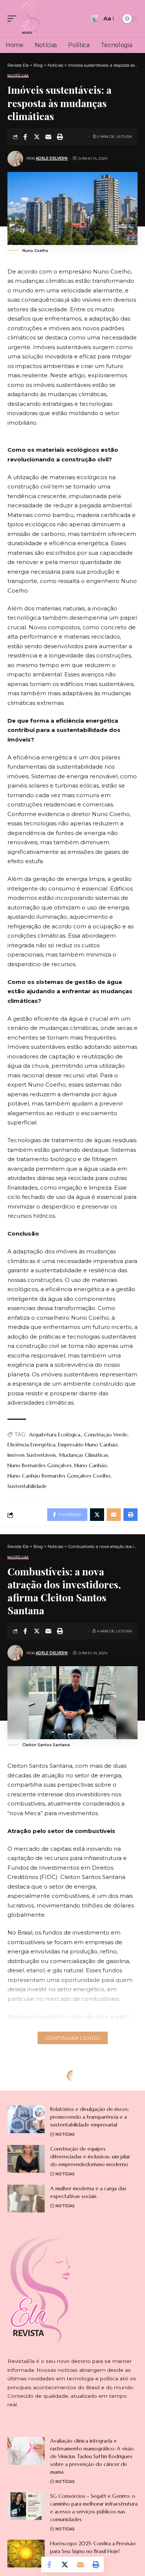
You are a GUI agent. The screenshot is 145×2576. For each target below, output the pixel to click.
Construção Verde (106, 1435)
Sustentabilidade (27, 1486)
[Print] (60, 137)
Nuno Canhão (91, 1465)
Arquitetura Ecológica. (55, 1435)
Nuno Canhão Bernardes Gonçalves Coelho (59, 1476)
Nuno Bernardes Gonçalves (40, 1465)
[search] (94, 18)
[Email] (48, 137)
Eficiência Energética (31, 1445)
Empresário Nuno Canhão (88, 1445)
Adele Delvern (52, 158)
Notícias (18, 76)
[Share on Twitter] (37, 137)
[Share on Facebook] (25, 137)
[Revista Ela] (31, 19)
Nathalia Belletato (34, 2308)
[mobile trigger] (14, 19)
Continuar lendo (73, 2038)
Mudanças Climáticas (83, 1455)
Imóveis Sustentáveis (32, 1455)
